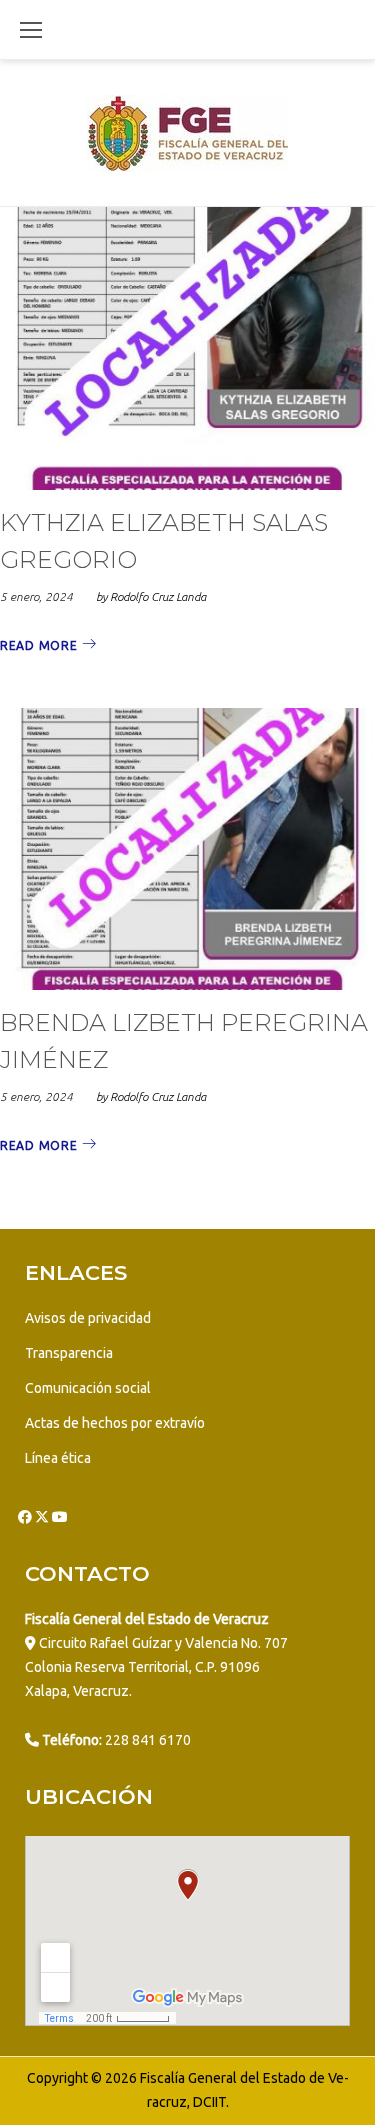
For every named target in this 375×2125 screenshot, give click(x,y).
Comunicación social (88, 1388)
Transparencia (69, 1353)
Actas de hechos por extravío (115, 1423)
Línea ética (58, 1458)
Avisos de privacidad (88, 1318)
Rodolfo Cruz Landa (158, 596)
